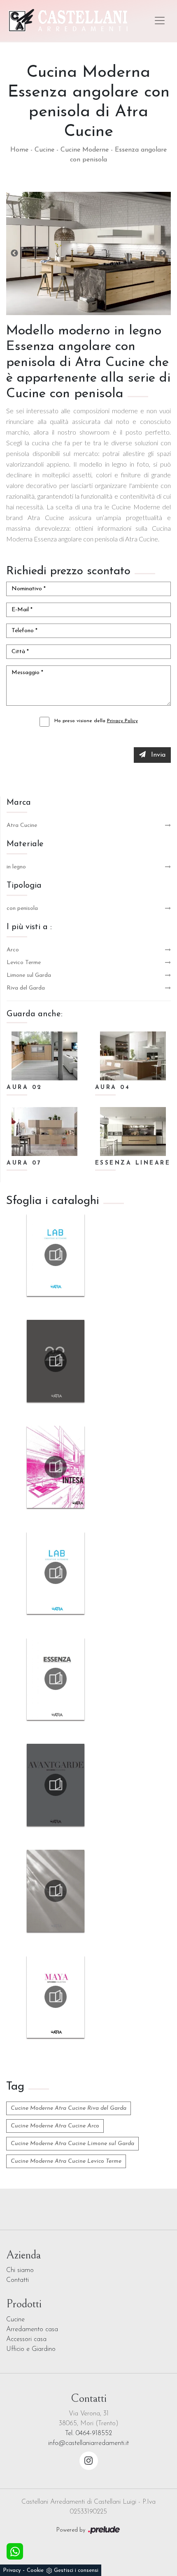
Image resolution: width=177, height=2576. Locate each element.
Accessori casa (26, 2339)
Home (19, 150)
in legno (16, 867)
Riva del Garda (26, 988)
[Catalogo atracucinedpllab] (56, 1255)
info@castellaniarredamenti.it (88, 2443)
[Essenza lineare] (133, 1131)
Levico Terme (24, 963)
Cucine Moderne (85, 150)
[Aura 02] (45, 1056)
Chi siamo (20, 2270)
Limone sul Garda (29, 975)
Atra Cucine (22, 825)
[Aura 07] (45, 1131)
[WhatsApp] (15, 2551)
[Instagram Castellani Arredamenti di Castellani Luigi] (89, 2461)
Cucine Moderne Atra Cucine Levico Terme (66, 2161)
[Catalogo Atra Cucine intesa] (56, 1467)
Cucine (44, 150)
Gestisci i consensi (76, 2570)
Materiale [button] (25, 844)
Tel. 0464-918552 (88, 2433)
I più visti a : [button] (29, 927)
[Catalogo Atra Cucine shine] (56, 1891)
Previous (14, 253)
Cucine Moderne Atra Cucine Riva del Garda (69, 2108)
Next (163, 253)
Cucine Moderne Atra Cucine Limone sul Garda (72, 2144)
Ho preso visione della (96, 721)
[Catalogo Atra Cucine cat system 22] (56, 1361)
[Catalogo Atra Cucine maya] (56, 1997)
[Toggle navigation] (160, 21)
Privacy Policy (122, 721)
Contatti (17, 2280)
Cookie (35, 2570)
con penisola (22, 908)
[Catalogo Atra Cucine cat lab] (56, 1573)
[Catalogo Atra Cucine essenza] (56, 1679)
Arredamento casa (32, 2330)
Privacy (12, 2570)
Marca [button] (19, 803)
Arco (13, 950)
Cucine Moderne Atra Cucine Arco (55, 2126)
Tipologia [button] (24, 886)
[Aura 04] (133, 1056)
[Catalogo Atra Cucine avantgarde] (56, 1785)
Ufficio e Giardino (31, 2349)
